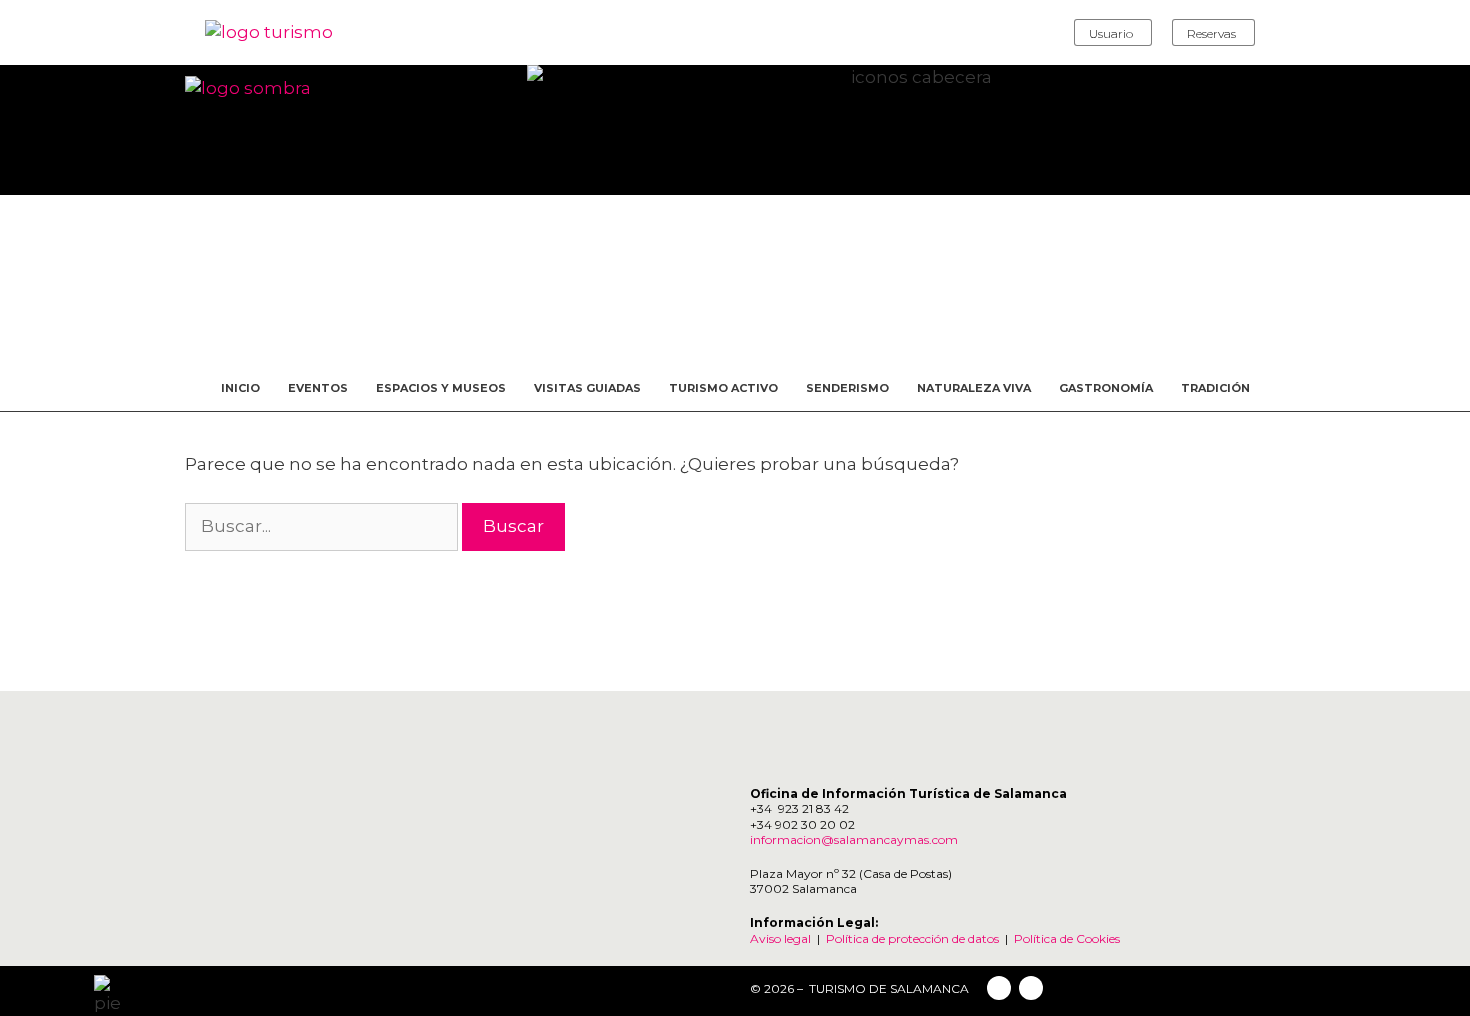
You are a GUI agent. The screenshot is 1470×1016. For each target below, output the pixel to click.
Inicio (240, 388)
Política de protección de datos (912, 938)
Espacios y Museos (441, 388)
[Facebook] (999, 988)
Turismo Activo (723, 388)
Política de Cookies (1067, 938)
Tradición (1215, 388)
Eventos (318, 388)
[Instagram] (1031, 988)
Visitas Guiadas (587, 388)
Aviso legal (780, 938)
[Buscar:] (323, 526)
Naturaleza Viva (974, 388)
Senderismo (847, 388)
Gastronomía (1106, 388)
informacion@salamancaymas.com (855, 839)
